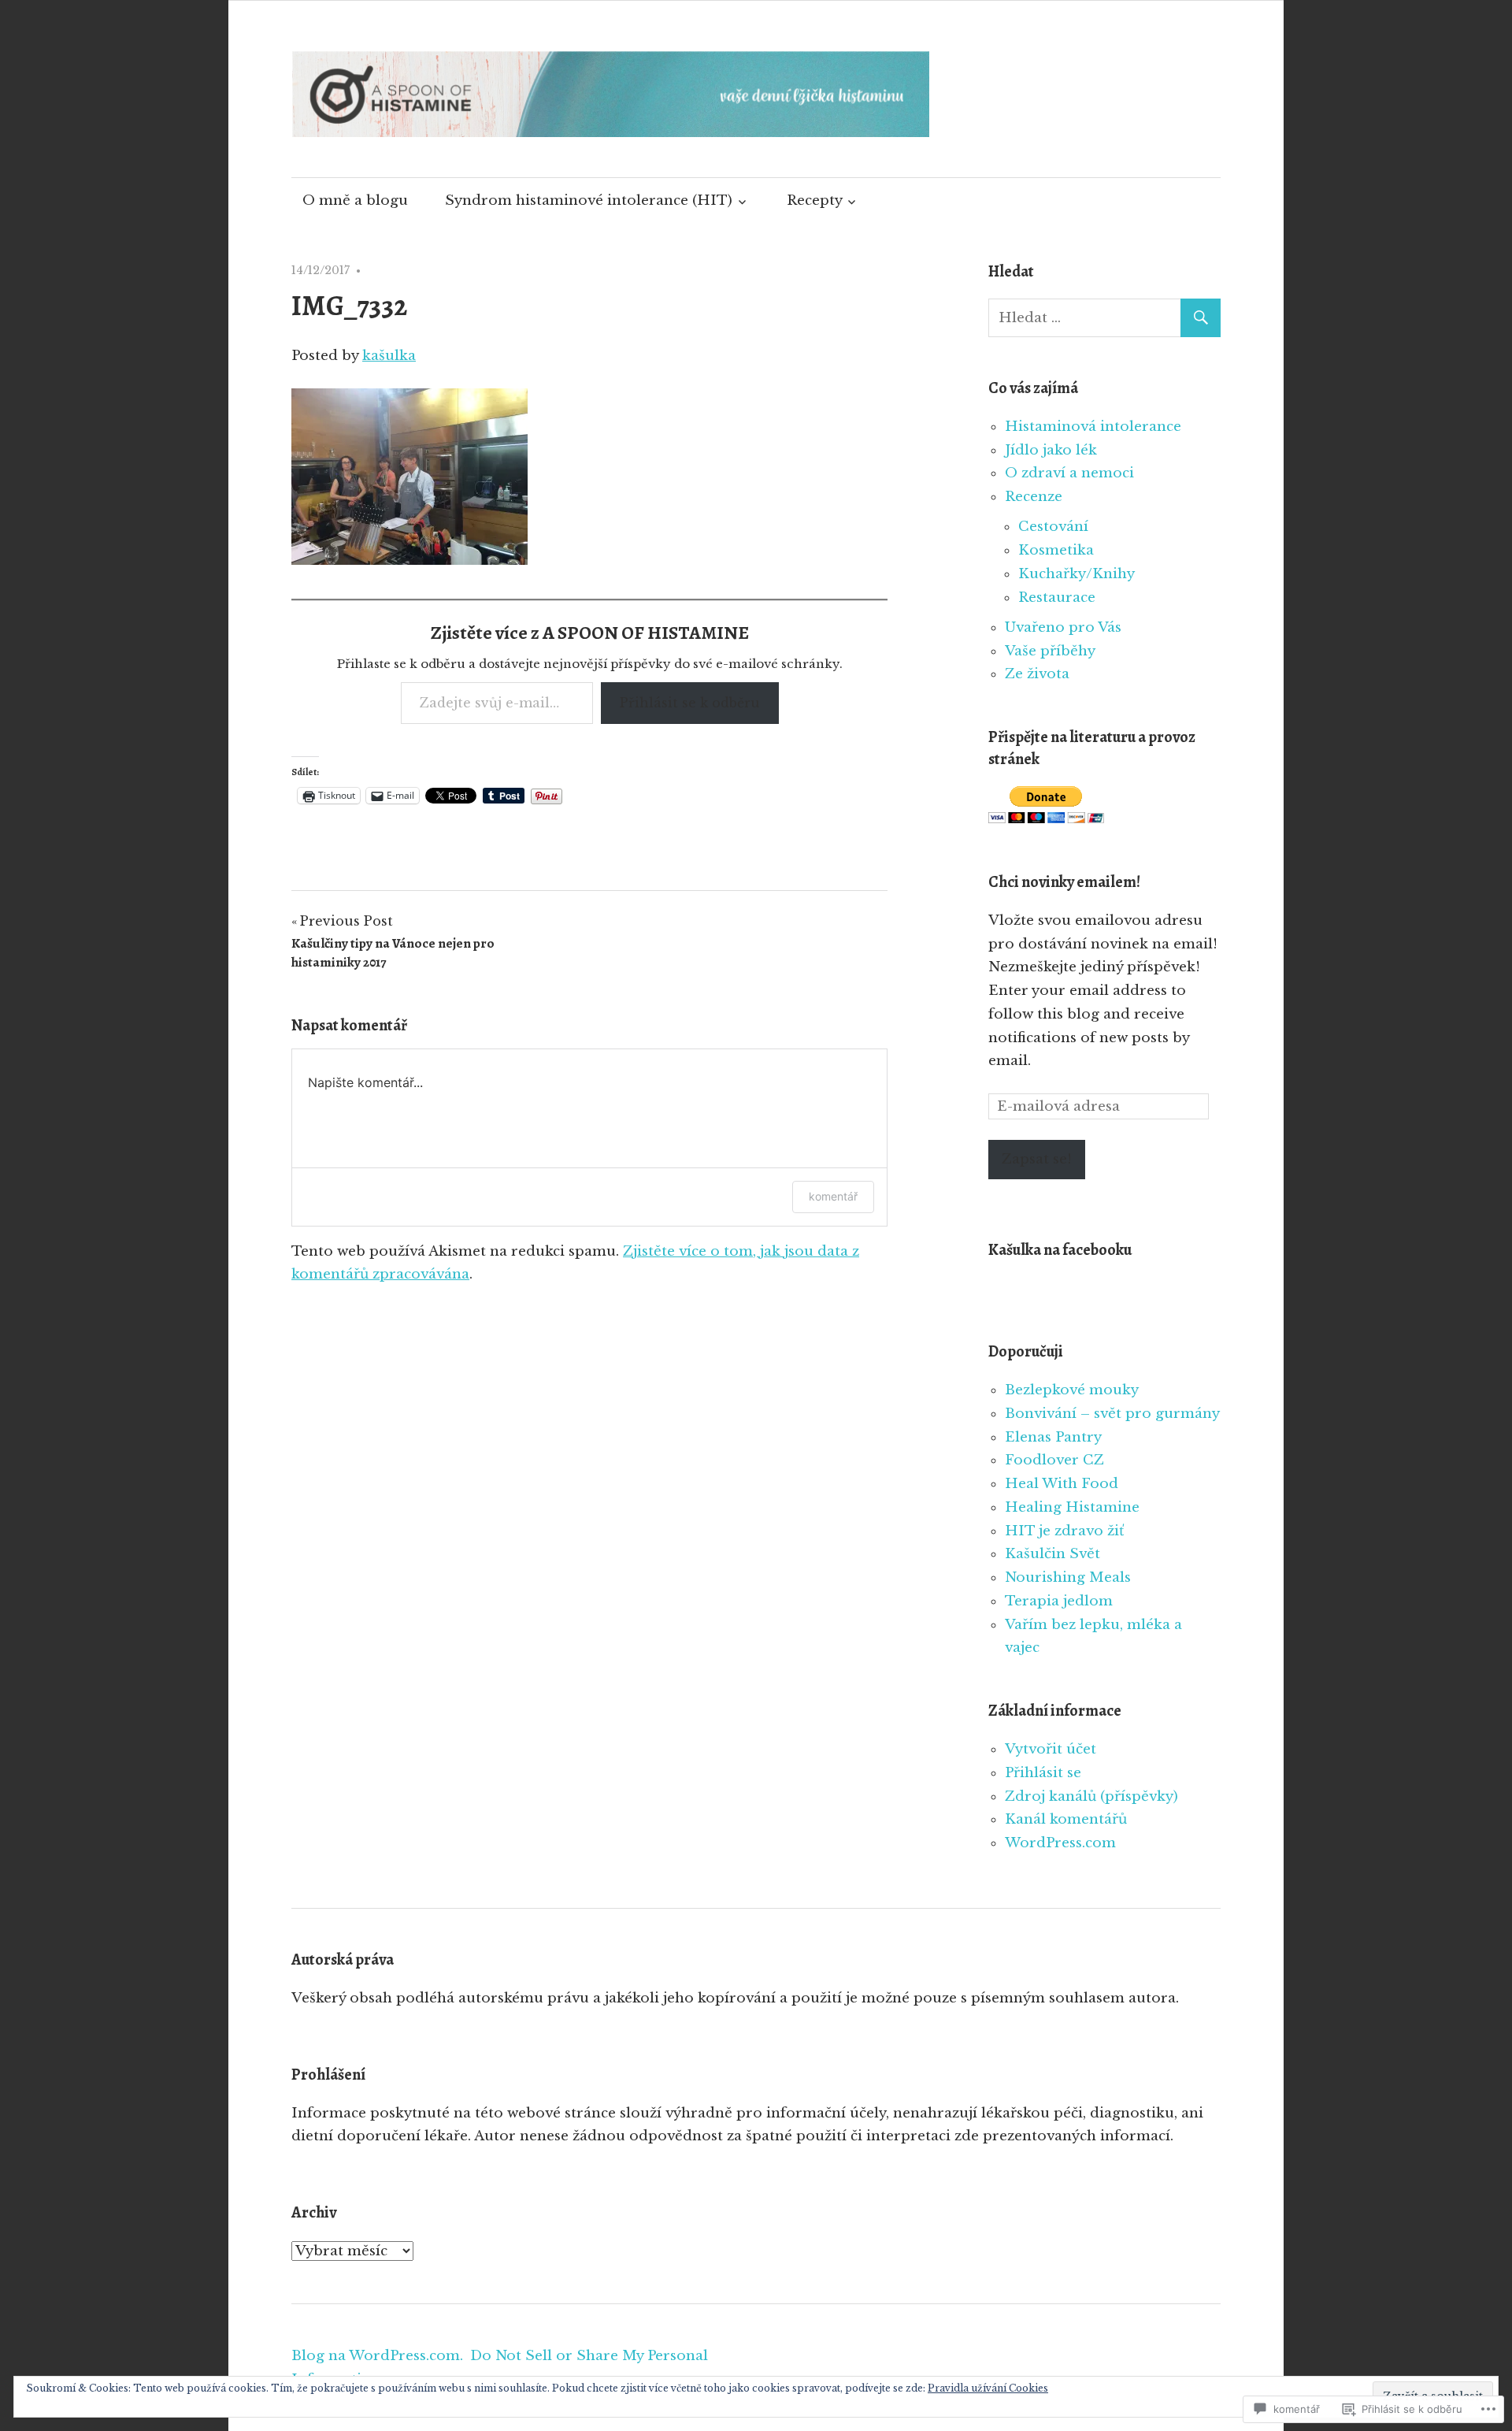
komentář (833, 1196)
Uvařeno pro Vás (1063, 627)
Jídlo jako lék (1051, 450)
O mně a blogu (355, 200)
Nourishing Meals (1068, 1577)
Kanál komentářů (1066, 1819)
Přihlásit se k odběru (690, 703)
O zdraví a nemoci (1069, 473)
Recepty (815, 200)
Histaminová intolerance (1093, 427)
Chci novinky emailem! (1064, 882)
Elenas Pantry (1053, 1437)
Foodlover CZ (1054, 1460)
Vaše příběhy (1050, 651)
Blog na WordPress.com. (377, 2356)
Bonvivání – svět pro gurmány (1112, 1414)
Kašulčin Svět (1052, 1554)
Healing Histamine (1072, 1507)
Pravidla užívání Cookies (988, 2388)
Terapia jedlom (1059, 1601)
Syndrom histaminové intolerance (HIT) (589, 200)
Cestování (1053, 527)
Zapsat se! (1037, 1159)
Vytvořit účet (1051, 1749)
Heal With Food (1062, 1484)
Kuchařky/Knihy (1077, 574)
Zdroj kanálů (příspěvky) (1091, 1796)
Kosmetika (1056, 550)
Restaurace (1057, 598)
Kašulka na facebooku (1060, 1250)
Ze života (1037, 674)
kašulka (389, 356)
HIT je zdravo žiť (1064, 1531)
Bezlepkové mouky (1072, 1390)
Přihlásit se (1043, 1773)
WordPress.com (1060, 1843)
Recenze (1034, 497)
